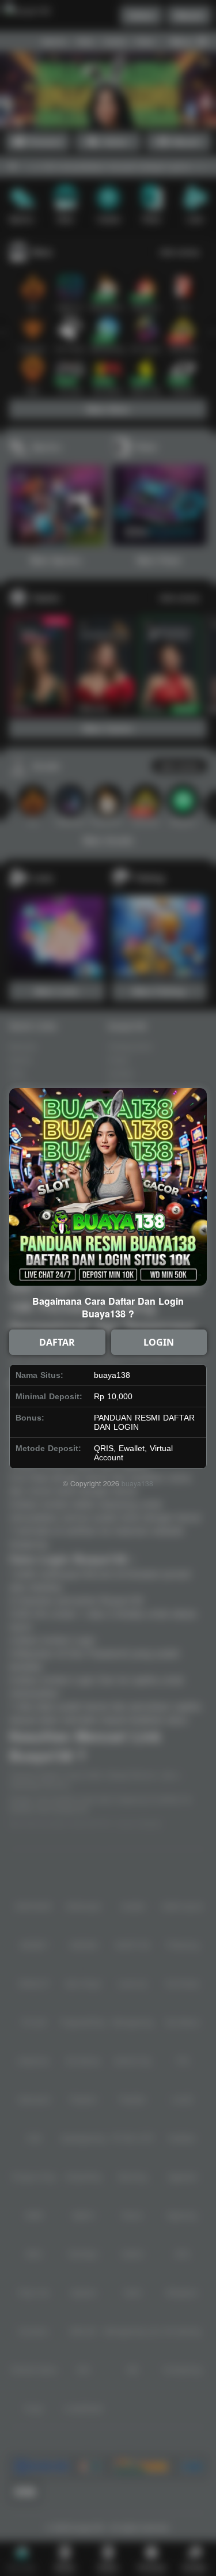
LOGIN (159, 1342)
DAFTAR (57, 1342)
